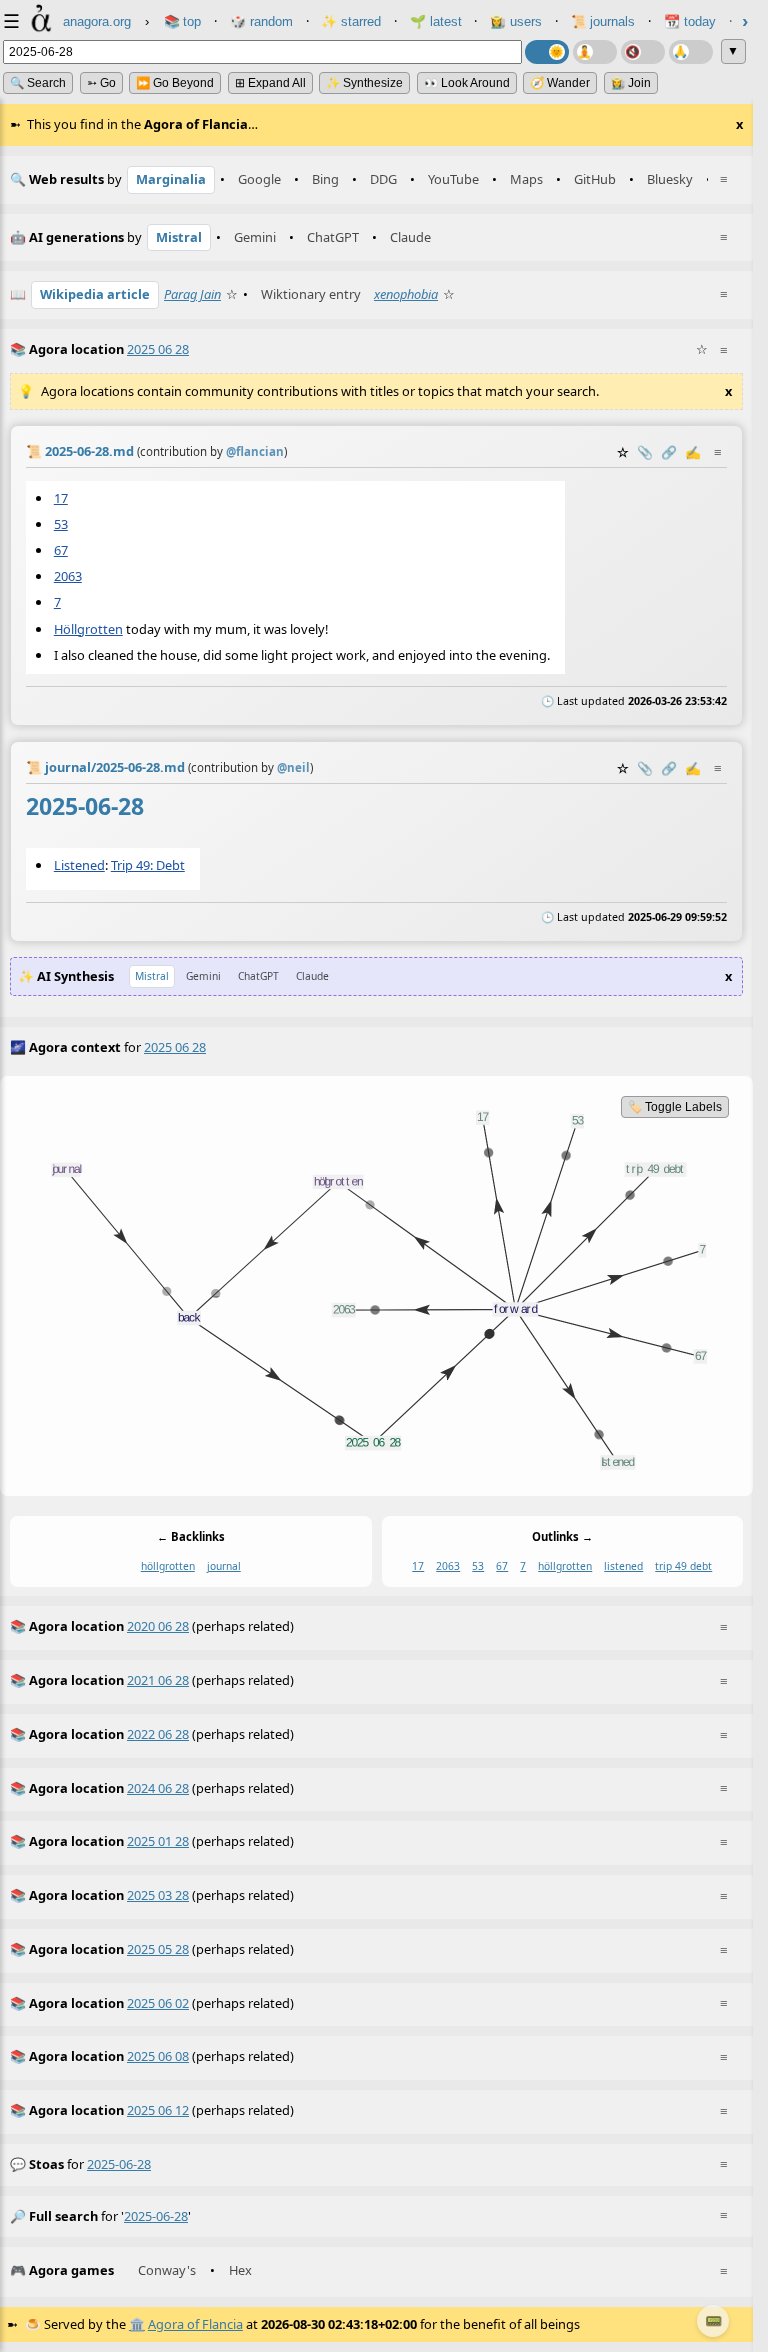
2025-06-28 (119, 2164)
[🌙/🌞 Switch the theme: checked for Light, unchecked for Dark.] (547, 52)
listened (623, 1566)
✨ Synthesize (364, 83)
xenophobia (406, 294)
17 (61, 497)
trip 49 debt (683, 1566)
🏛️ (137, 2324)
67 (61, 550)
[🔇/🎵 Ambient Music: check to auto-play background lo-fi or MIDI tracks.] (643, 52)
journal (224, 1566)
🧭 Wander (560, 83)
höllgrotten (168, 1566)
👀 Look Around (467, 83)
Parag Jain (192, 294)
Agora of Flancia (195, 2324)
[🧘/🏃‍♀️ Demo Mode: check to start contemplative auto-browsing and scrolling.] (595, 52)
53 (61, 523)
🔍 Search (38, 83)
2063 (68, 576)
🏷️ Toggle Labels (675, 1107)
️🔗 (669, 452)
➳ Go (101, 83)
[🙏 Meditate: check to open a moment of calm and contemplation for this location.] (691, 52)
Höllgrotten (88, 628)
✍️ (693, 452)
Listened (79, 865)
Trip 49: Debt (148, 865)
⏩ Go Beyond (175, 83)
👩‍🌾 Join (631, 83)
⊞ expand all (270, 83)
